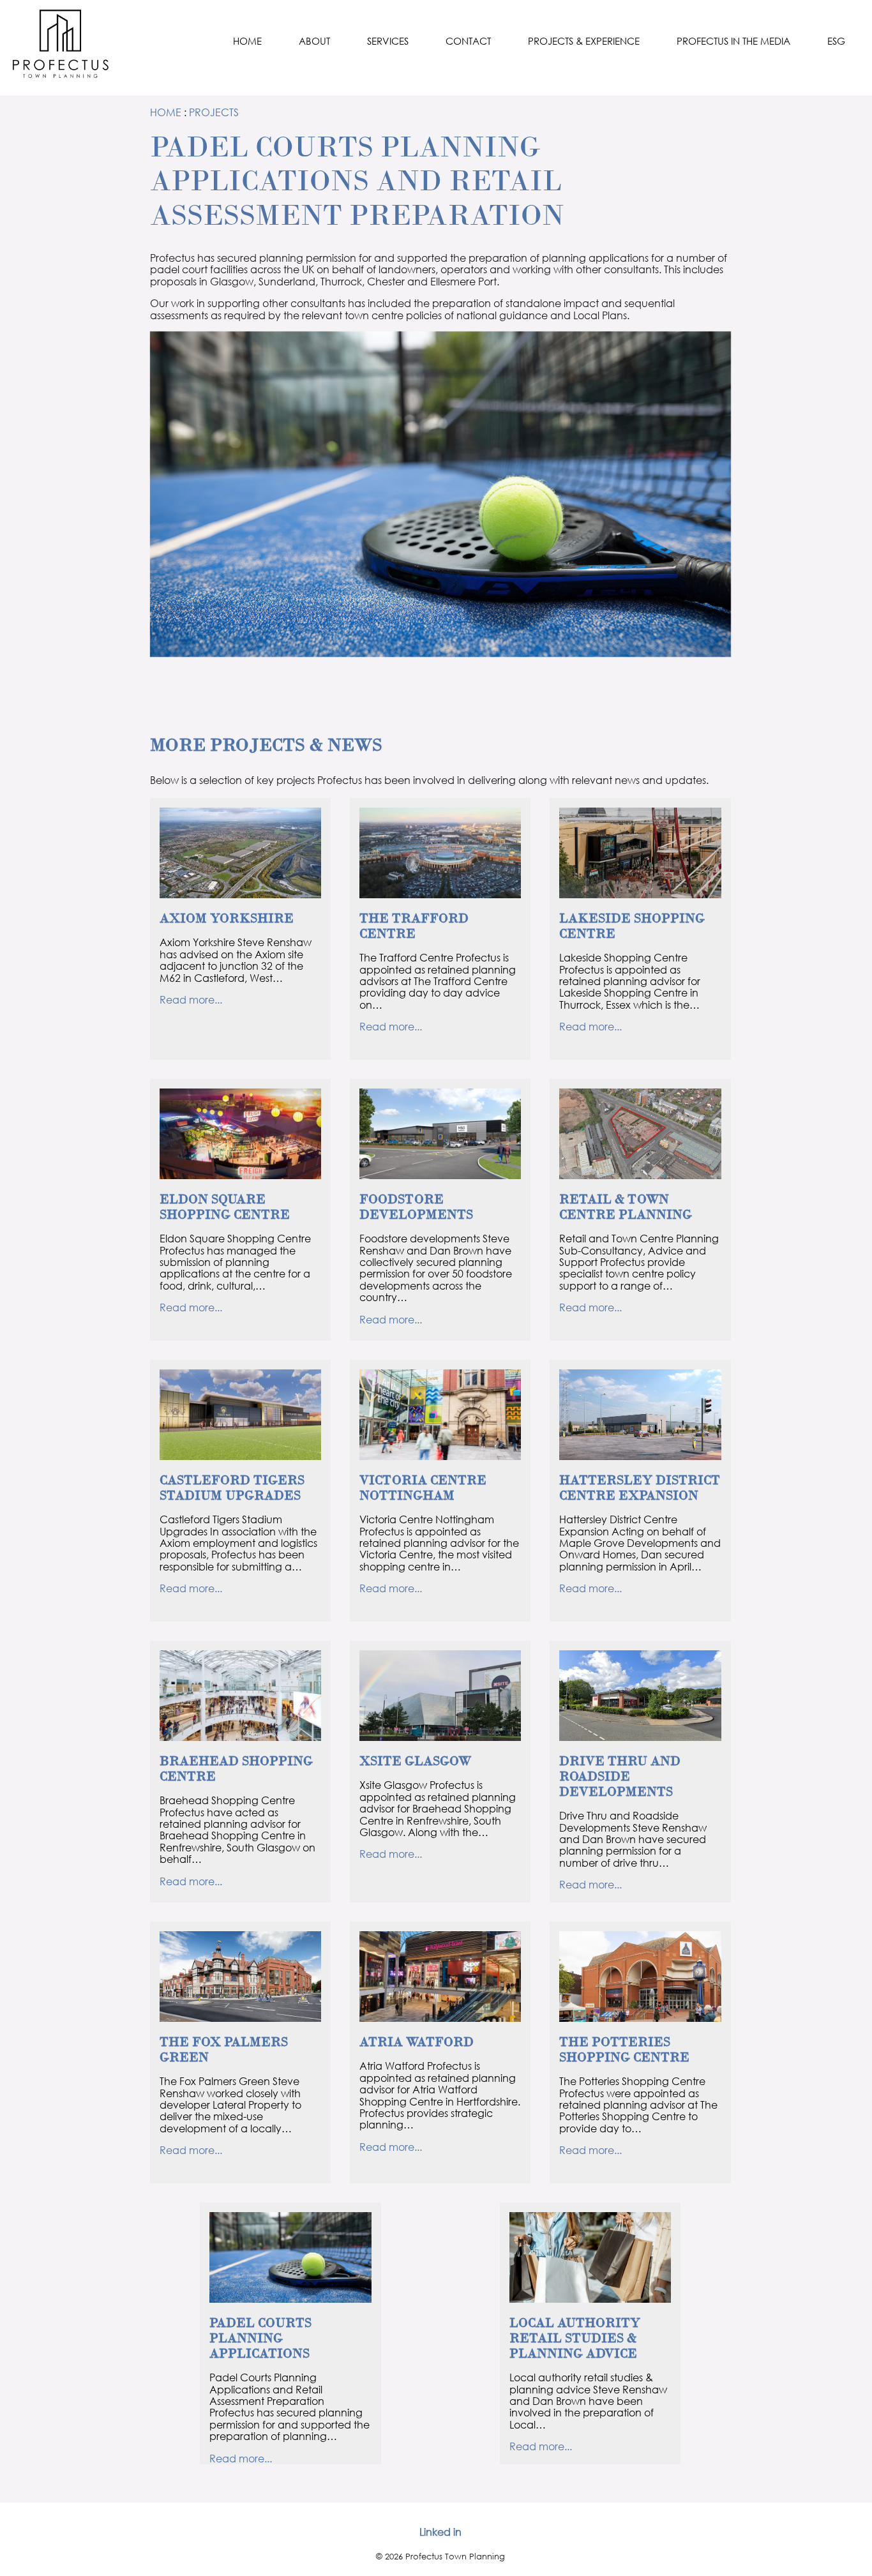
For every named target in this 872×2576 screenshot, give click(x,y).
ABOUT (314, 41)
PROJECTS (214, 112)
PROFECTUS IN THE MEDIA (733, 41)
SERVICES (388, 41)
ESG (836, 41)
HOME (247, 41)
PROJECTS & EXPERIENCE (584, 41)
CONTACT (468, 41)
